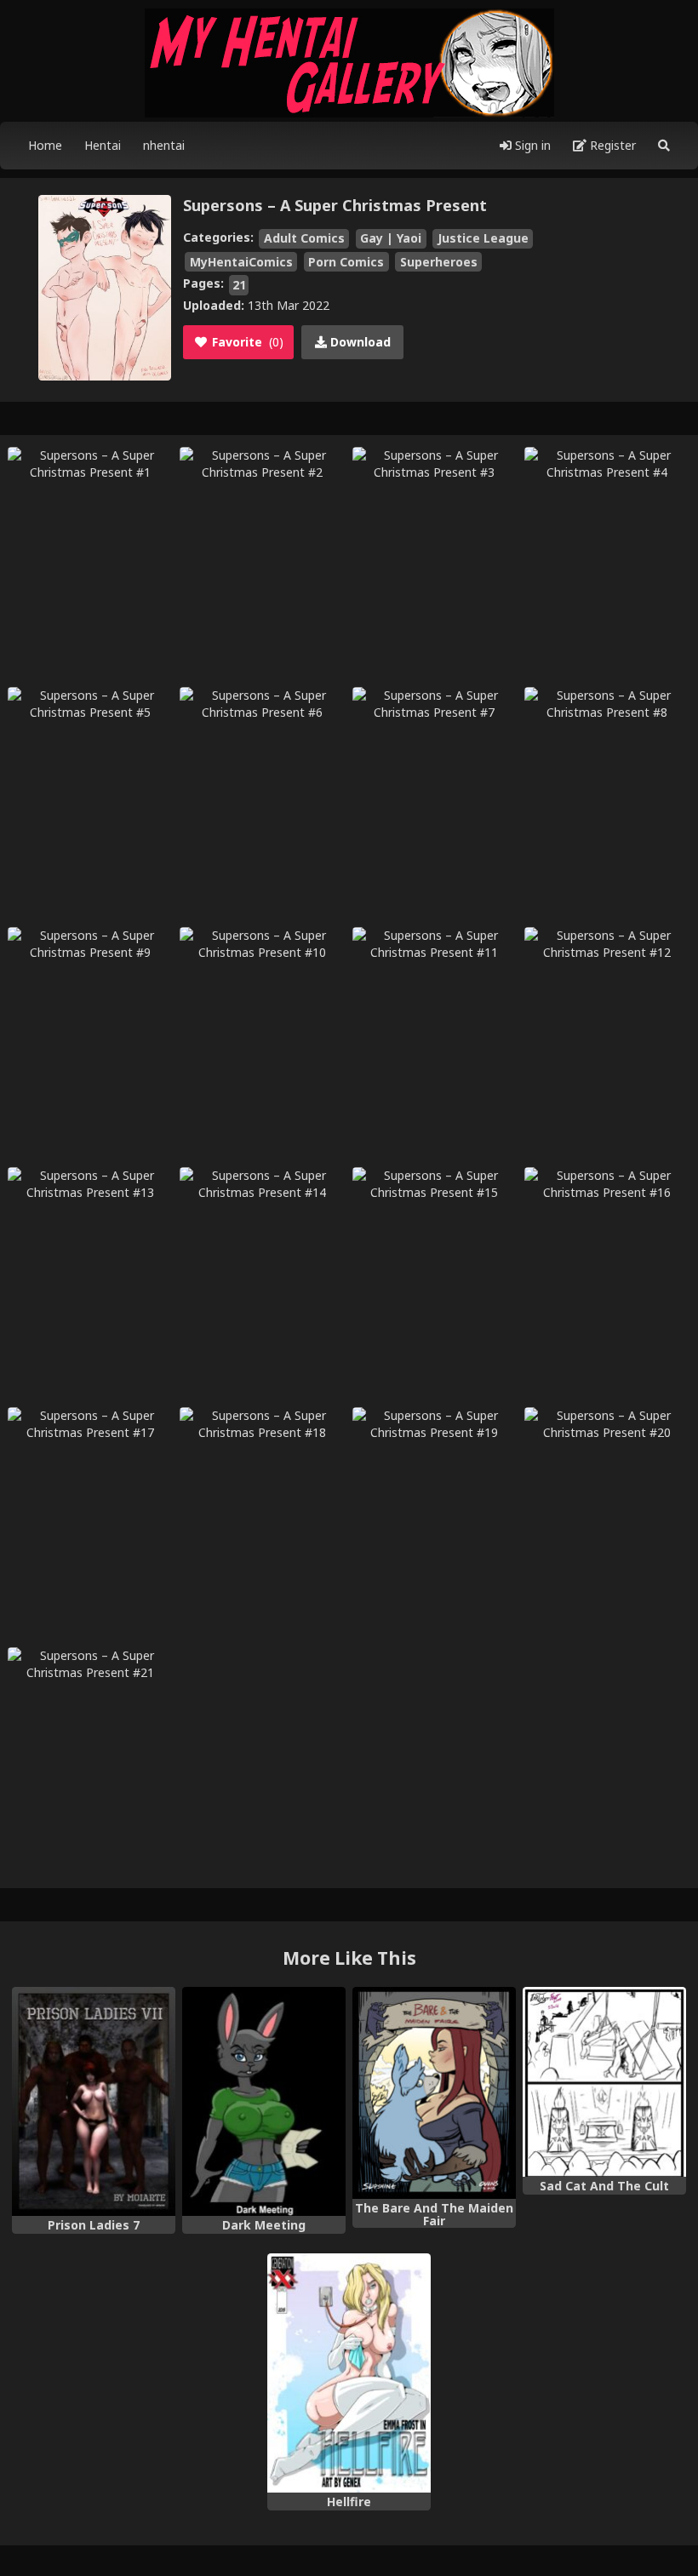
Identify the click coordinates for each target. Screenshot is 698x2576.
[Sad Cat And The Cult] (604, 2082)
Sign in (531, 145)
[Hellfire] (349, 2373)
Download (359, 342)
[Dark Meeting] (264, 2101)
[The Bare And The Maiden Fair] (434, 2093)
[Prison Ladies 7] (94, 2101)
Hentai (103, 145)
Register (611, 145)
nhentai (164, 145)
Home (45, 145)
